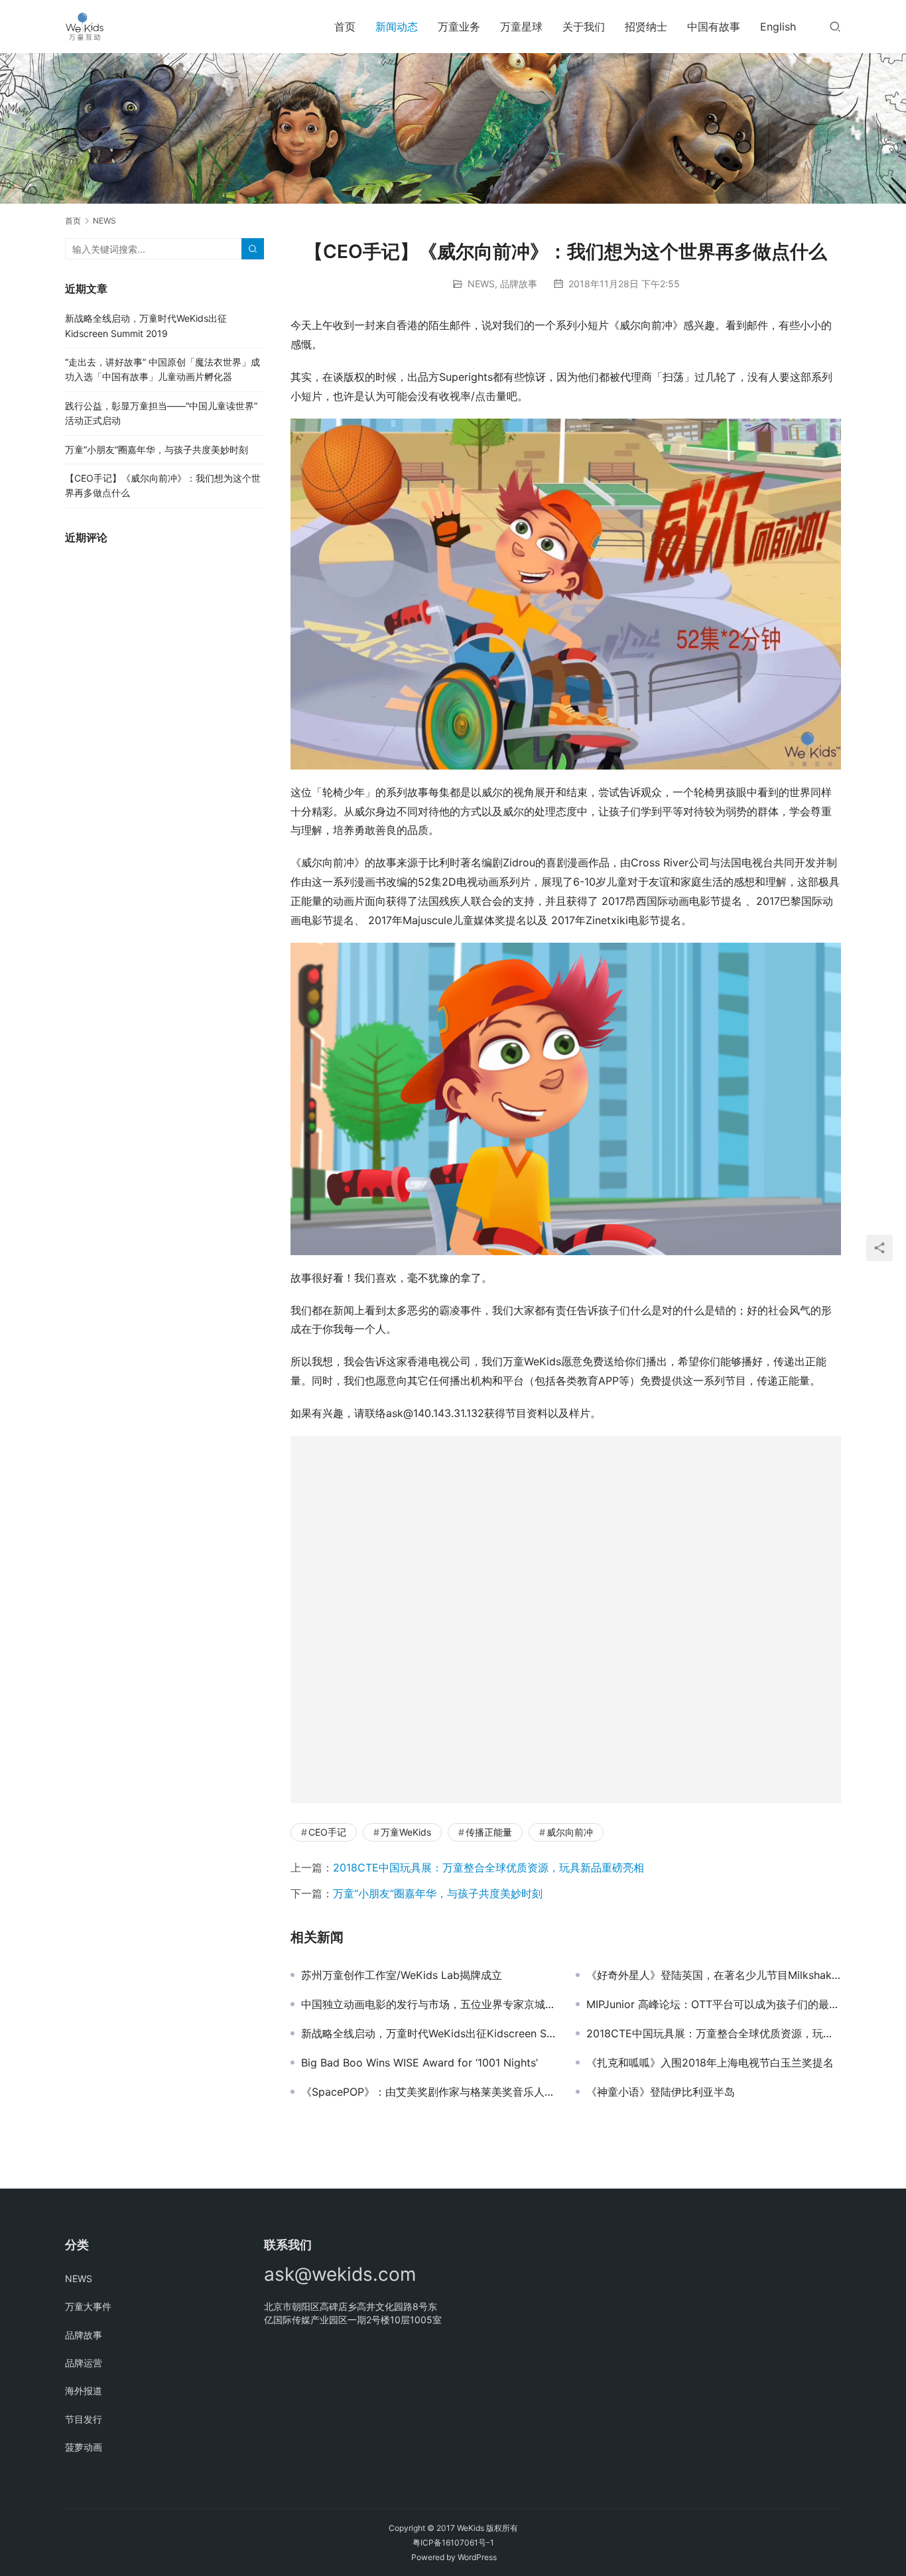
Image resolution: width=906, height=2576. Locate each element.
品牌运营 (84, 2363)
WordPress (477, 2557)
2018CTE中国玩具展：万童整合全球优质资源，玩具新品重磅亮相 (488, 1867)
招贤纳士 (646, 27)
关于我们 (584, 27)
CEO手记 (327, 1832)
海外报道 (84, 2391)
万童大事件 (88, 2306)
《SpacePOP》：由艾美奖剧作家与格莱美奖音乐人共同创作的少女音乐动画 (428, 2092)
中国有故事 (714, 27)
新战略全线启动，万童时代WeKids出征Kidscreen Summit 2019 (428, 2033)
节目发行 (84, 2419)
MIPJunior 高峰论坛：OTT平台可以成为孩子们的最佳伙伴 (714, 2004)
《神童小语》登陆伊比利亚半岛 (661, 2092)
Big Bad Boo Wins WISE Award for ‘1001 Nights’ (420, 2063)
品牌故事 (519, 284)
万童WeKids (406, 1832)
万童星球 (521, 27)
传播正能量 (489, 1832)
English (778, 27)
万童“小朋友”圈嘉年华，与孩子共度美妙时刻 (438, 1893)
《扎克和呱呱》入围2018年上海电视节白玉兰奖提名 (710, 2063)
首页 (345, 27)
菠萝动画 (84, 2447)
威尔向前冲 (570, 1832)
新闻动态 (397, 27)
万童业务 (459, 27)
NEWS (481, 284)
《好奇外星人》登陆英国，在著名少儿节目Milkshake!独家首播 (714, 1975)
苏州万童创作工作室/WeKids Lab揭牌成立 (402, 1975)
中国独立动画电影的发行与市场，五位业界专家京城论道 (428, 2004)
